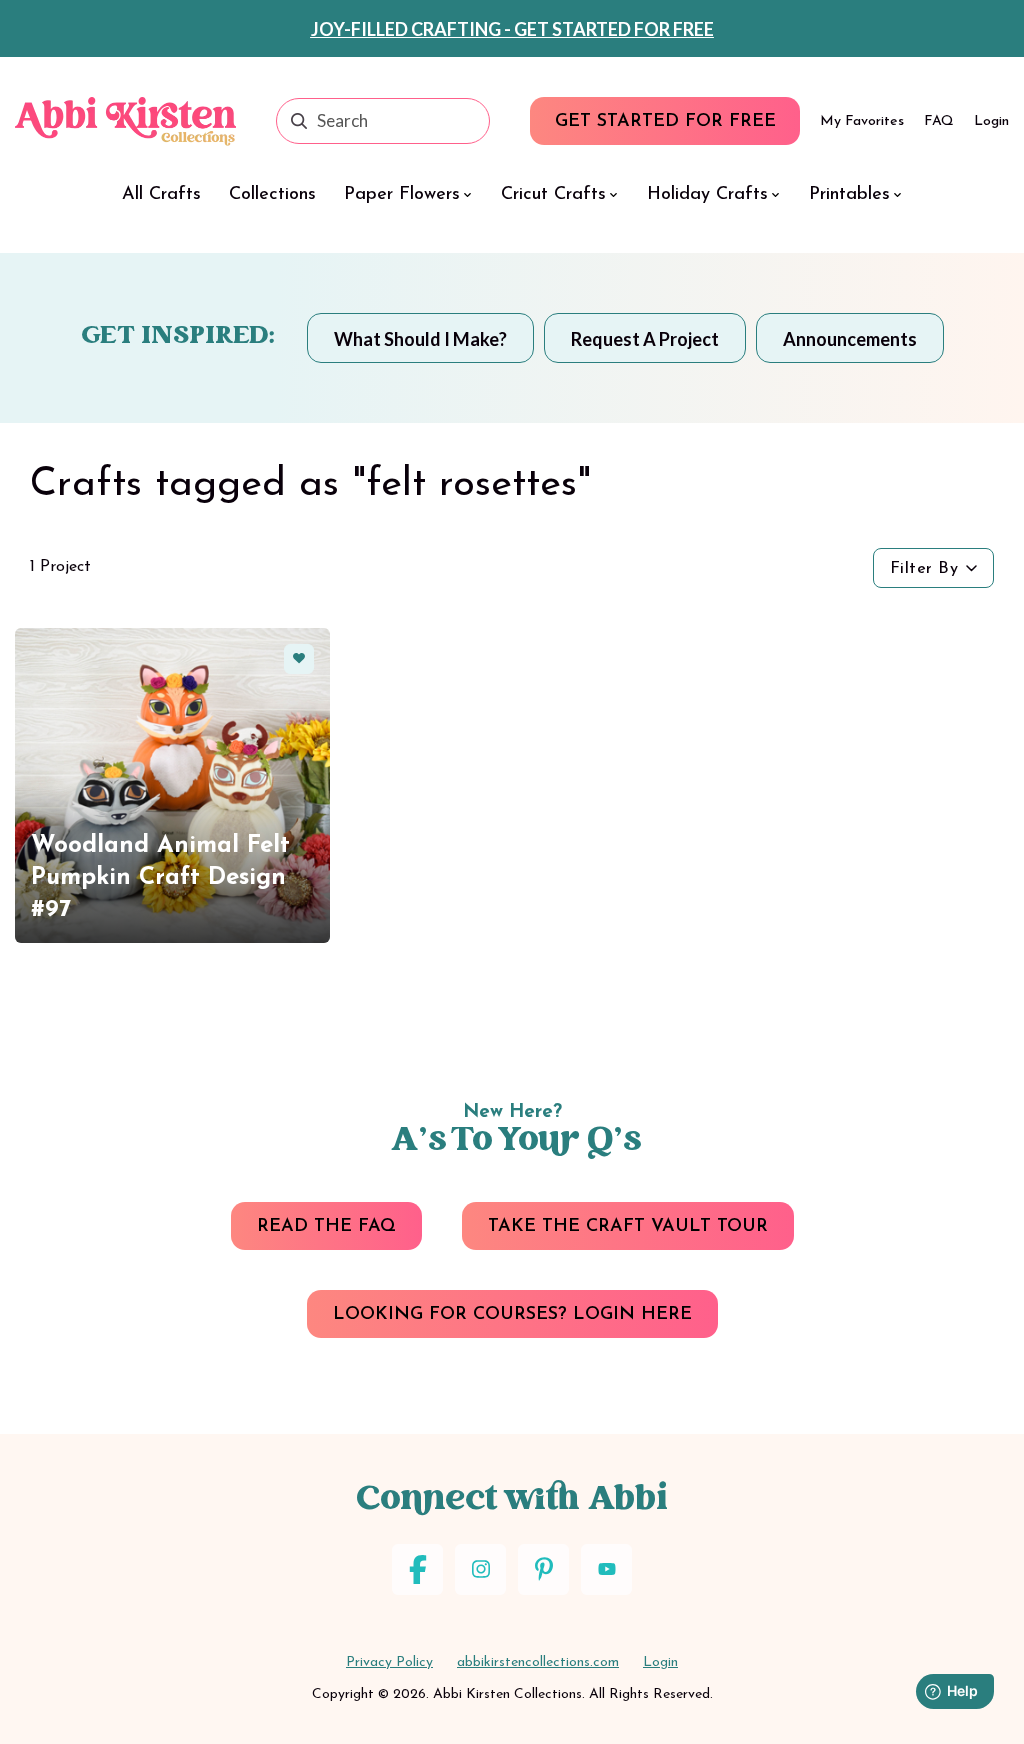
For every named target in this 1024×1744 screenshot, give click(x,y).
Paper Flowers (402, 195)
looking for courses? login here (512, 1315)
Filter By (924, 569)
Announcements (850, 339)
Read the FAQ (326, 1227)
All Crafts (161, 195)
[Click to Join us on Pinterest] (543, 1569)
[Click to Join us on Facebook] (417, 1569)
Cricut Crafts (553, 195)
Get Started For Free (665, 122)
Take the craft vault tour (628, 1227)
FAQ (939, 121)
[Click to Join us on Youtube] (606, 1569)
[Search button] (299, 121)
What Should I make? (420, 339)
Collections (272, 195)
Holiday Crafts (707, 195)
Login (991, 121)
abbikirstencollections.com (538, 1662)
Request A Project (645, 339)
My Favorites (862, 121)
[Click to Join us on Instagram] (480, 1569)
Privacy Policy (389, 1662)
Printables (849, 195)
